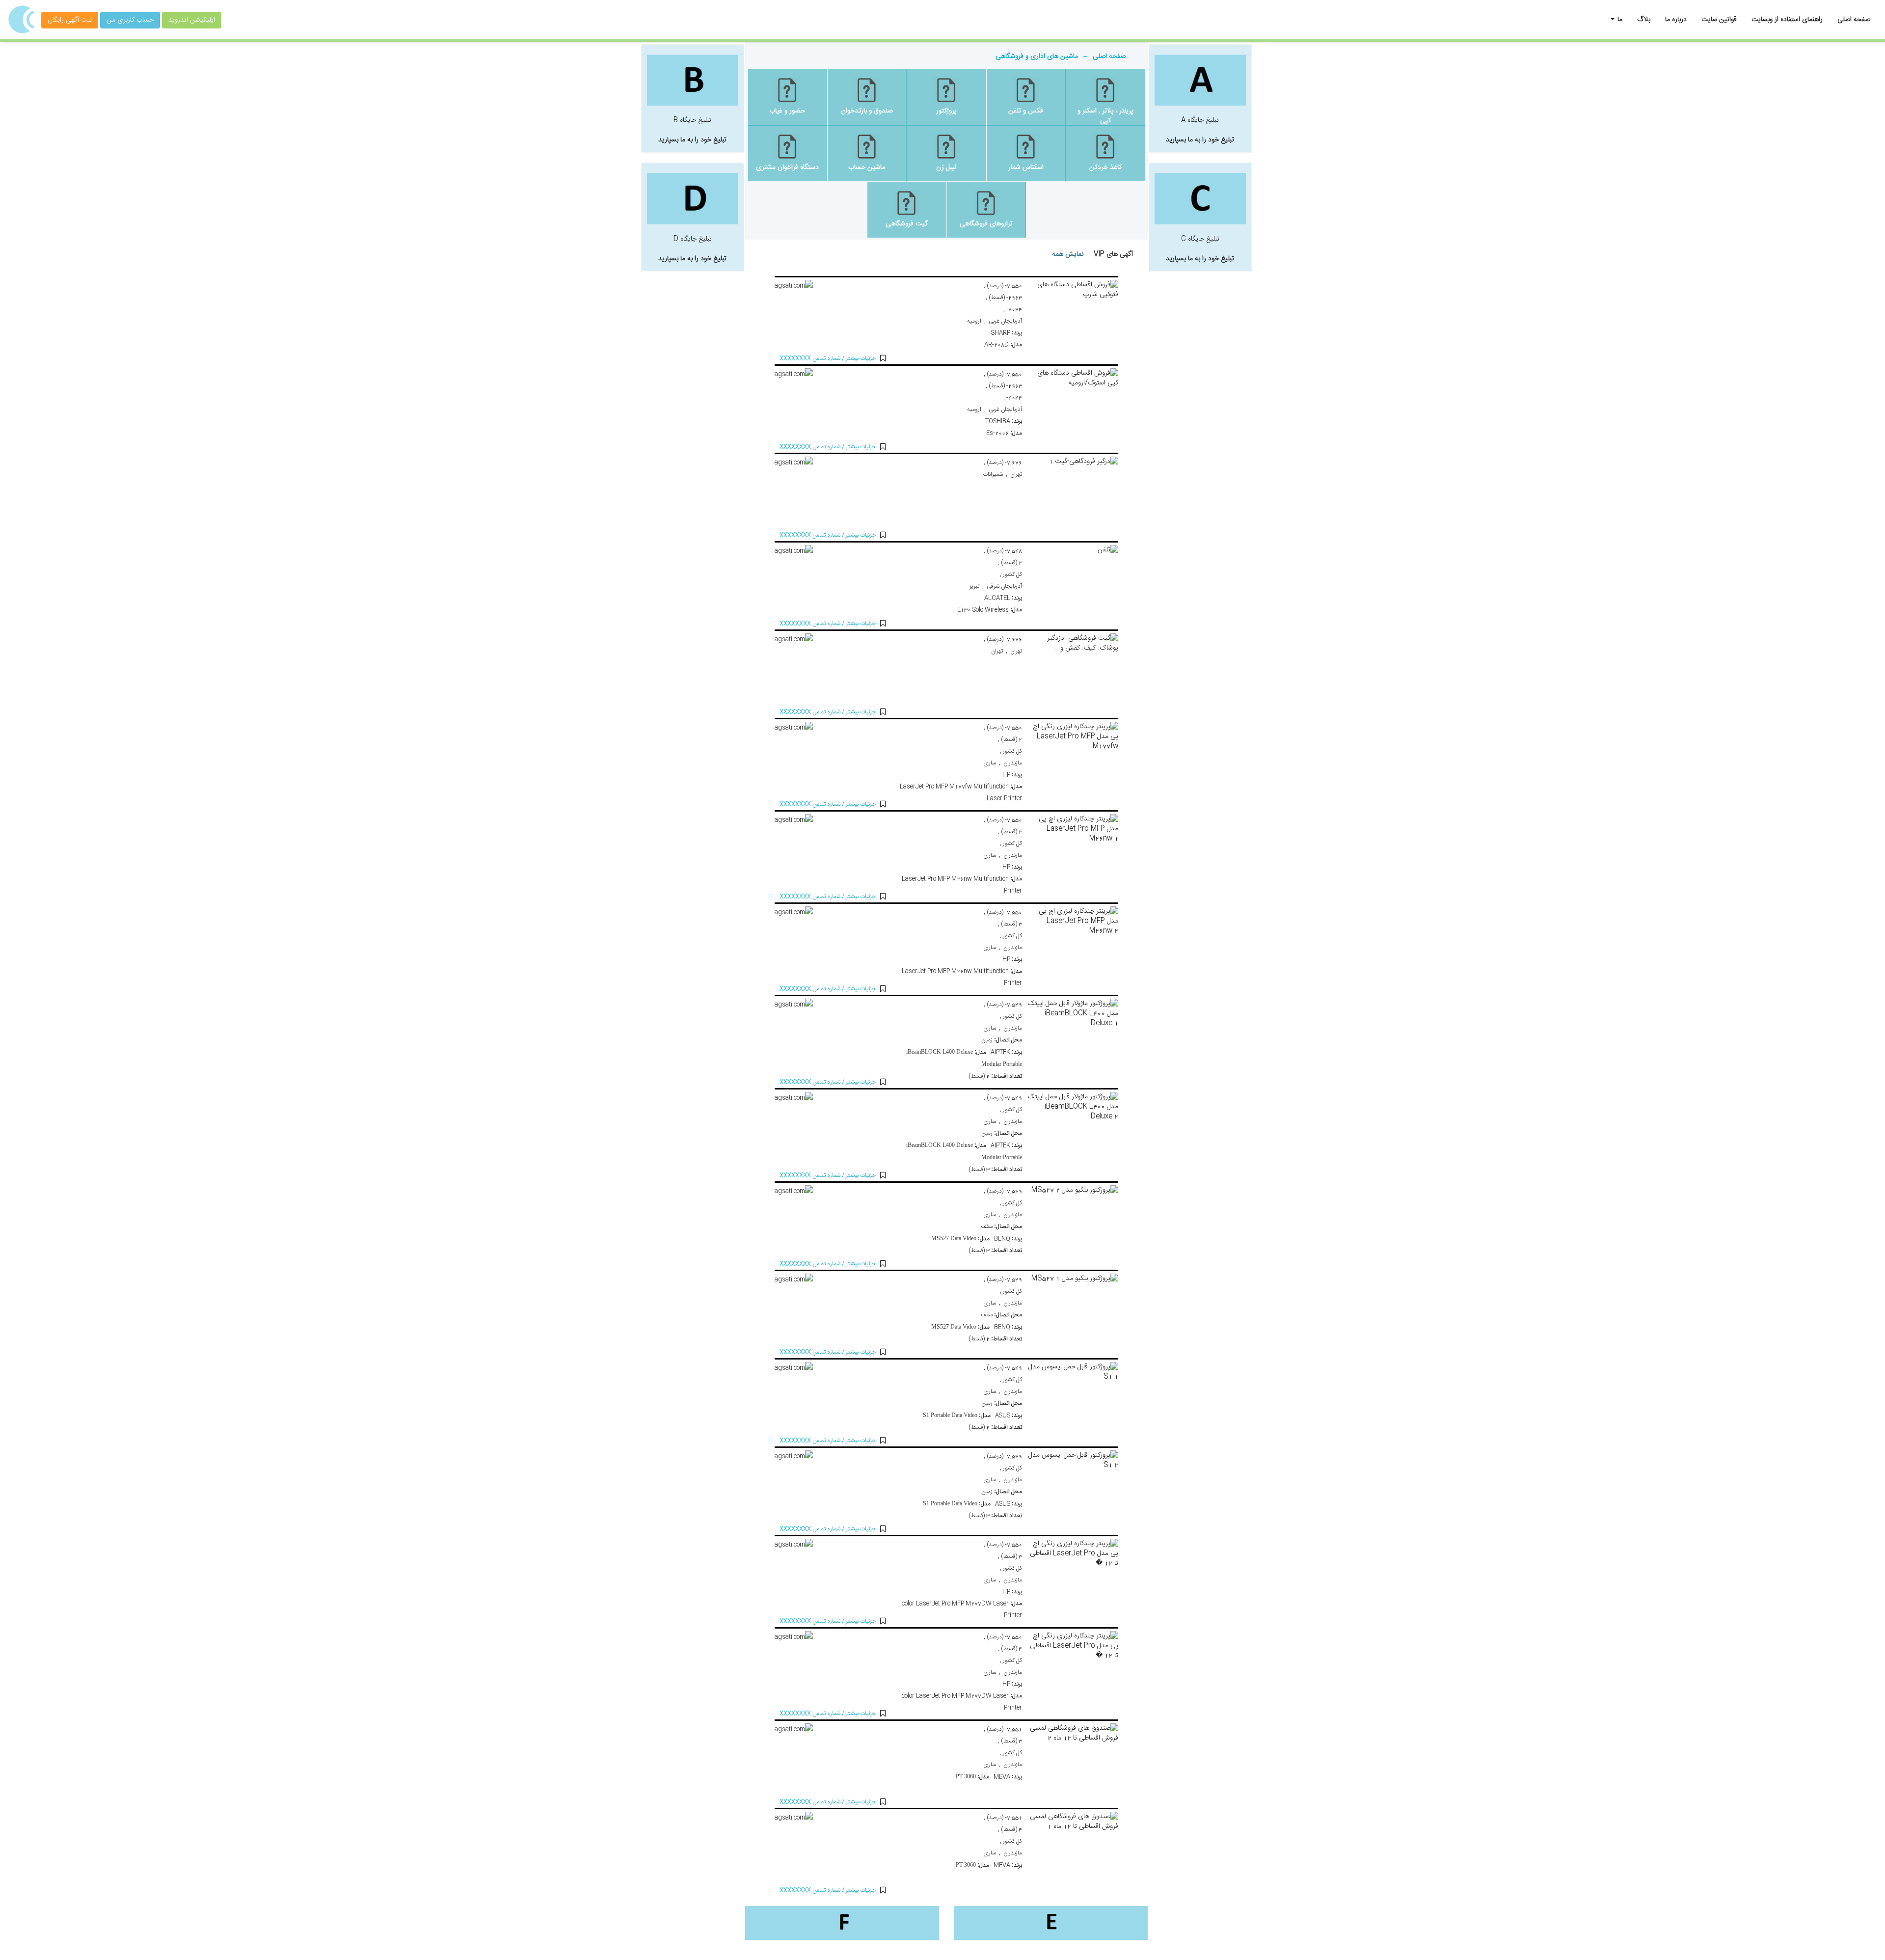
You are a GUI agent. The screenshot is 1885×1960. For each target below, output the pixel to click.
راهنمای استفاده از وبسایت (1787, 20)
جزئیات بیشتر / (858, 358)
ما (1619, 20)
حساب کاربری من (130, 20)
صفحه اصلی (1854, 20)
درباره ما (1676, 20)
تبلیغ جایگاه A (1200, 130)
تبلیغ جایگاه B (692, 130)
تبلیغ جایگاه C (1200, 249)
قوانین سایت (1719, 20)
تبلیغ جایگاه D (692, 249)
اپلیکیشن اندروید (192, 20)
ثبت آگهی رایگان (70, 20)
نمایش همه (1068, 254)
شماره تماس (810, 358)
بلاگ (1644, 20)
